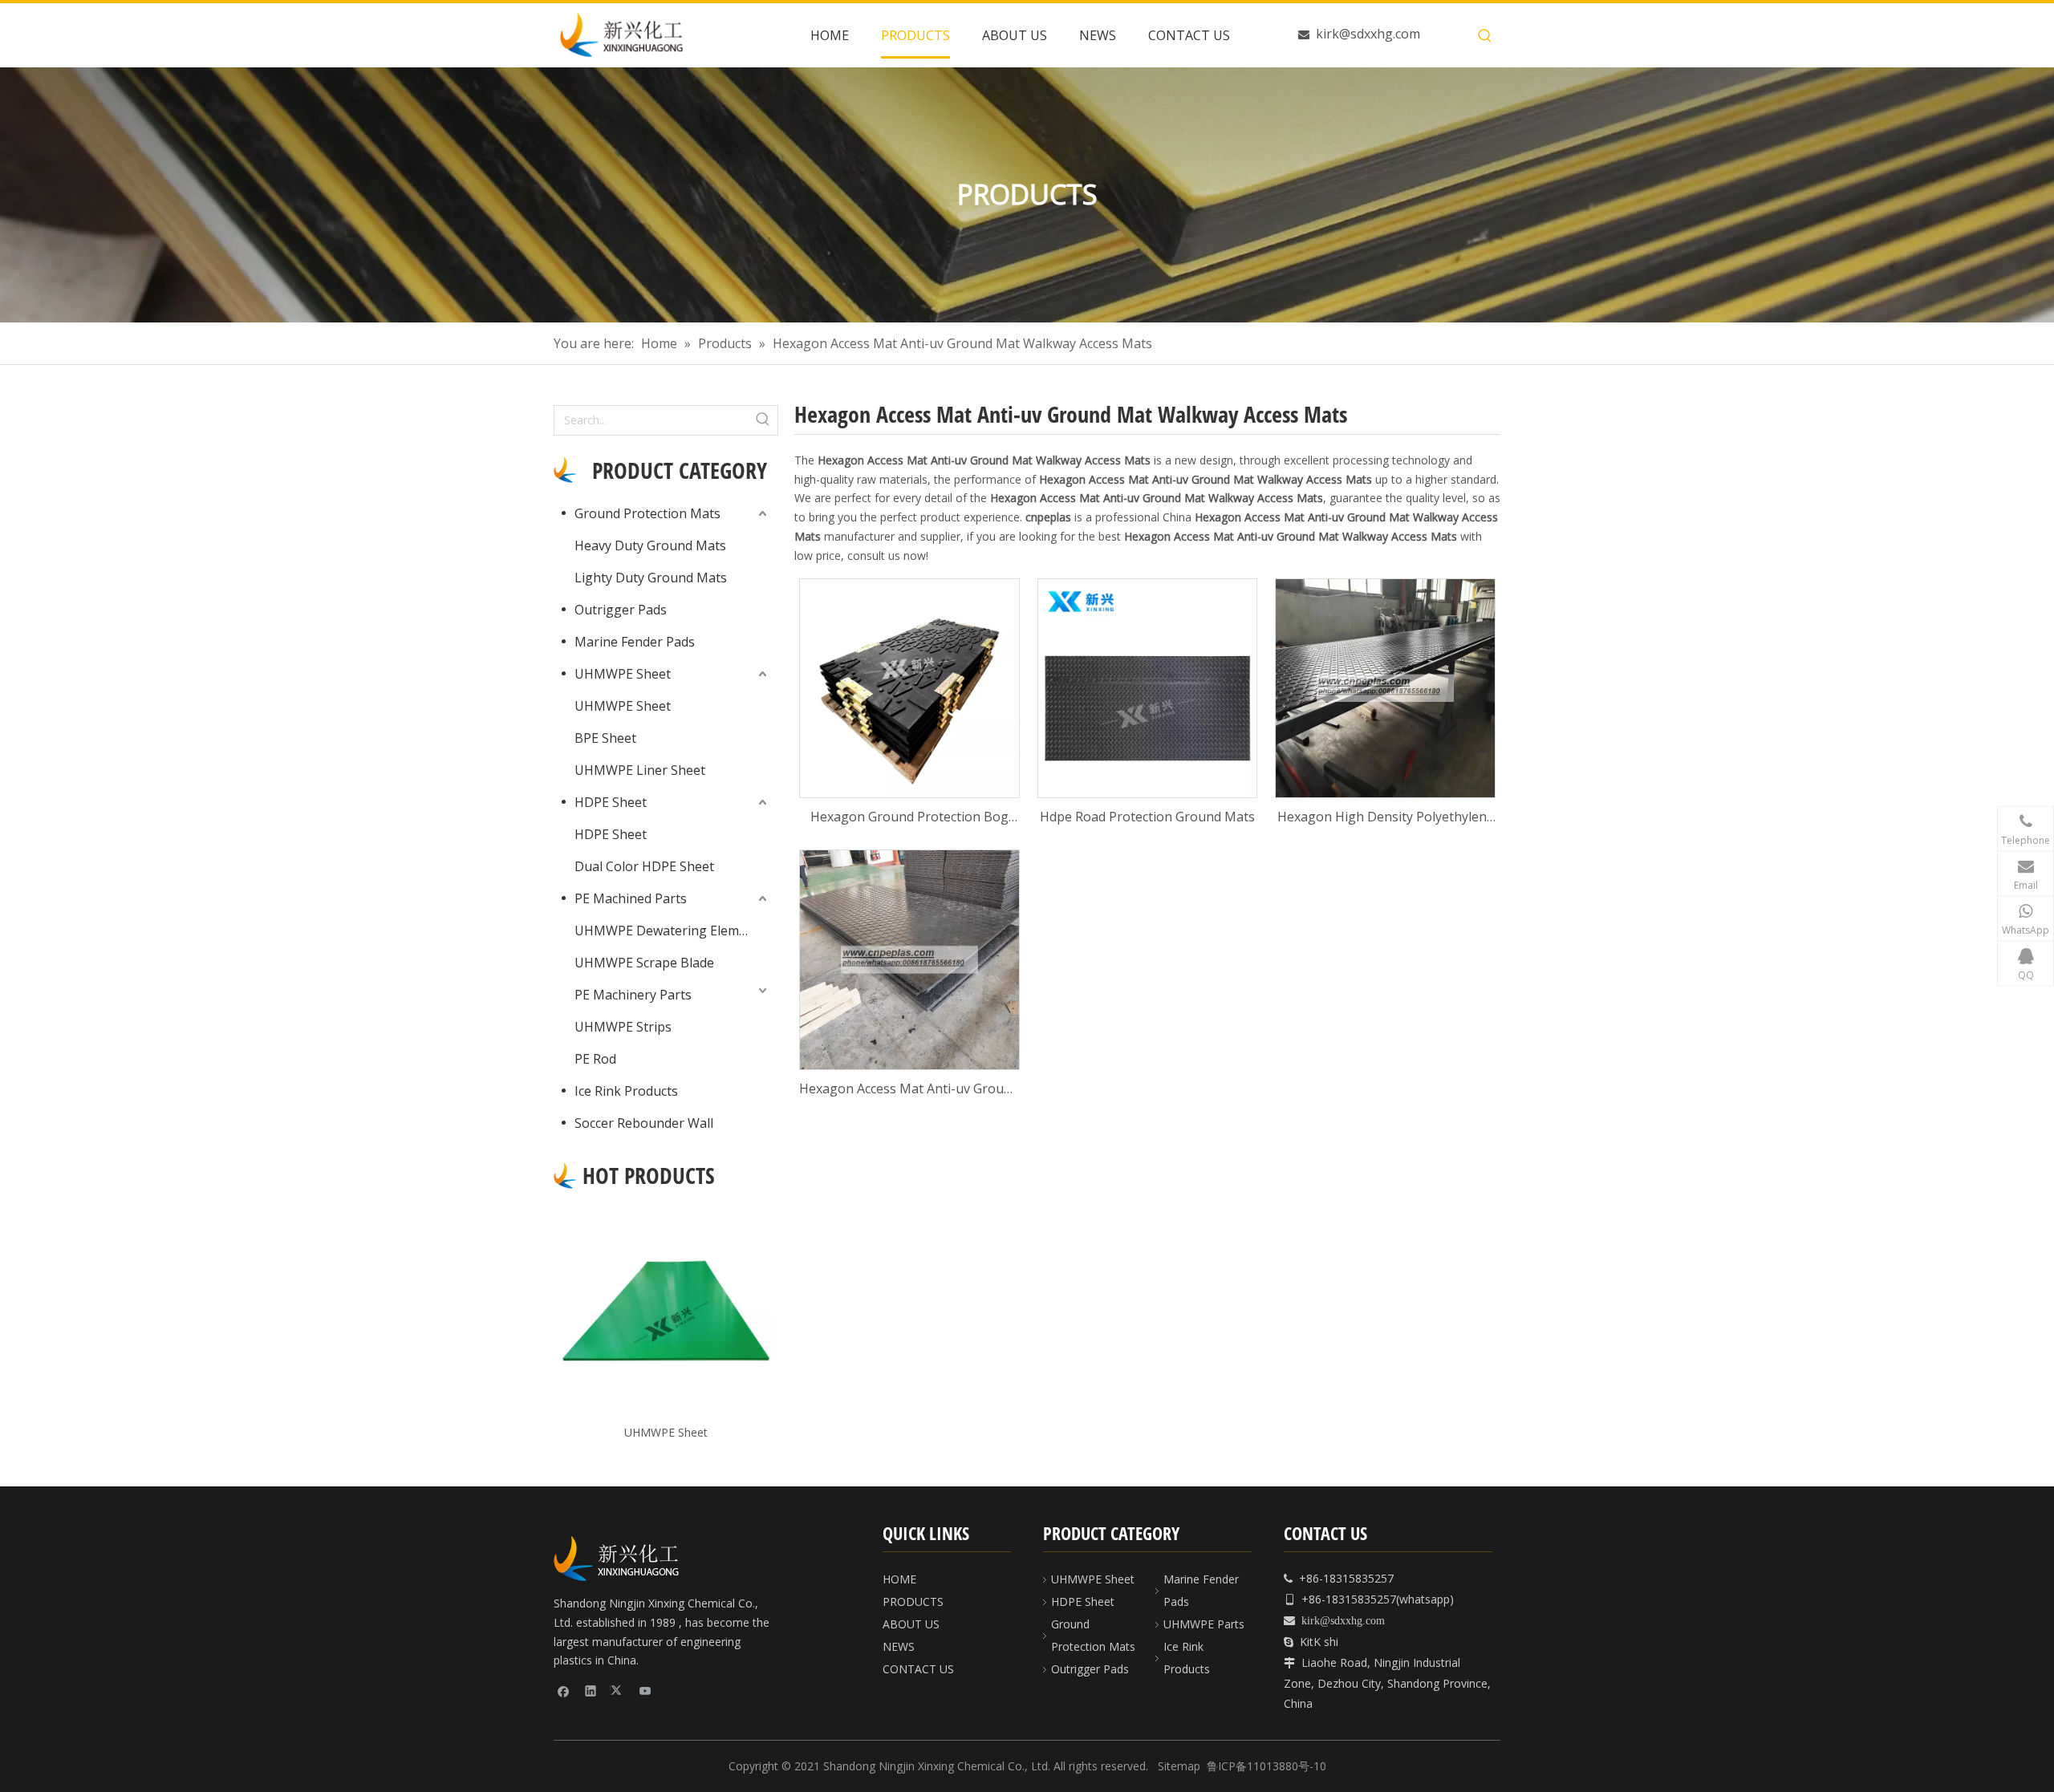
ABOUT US (911, 1624)
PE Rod (595, 1059)
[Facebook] (564, 1690)
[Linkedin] (591, 1690)
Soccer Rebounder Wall (644, 1123)
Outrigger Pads (621, 610)
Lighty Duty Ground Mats (651, 578)
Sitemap (1179, 1766)
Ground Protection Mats (647, 513)
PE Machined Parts (631, 898)
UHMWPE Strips (623, 1027)
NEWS (899, 1646)
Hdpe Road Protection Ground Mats (1147, 817)
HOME (899, 1579)
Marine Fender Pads (635, 642)
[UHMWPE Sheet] (666, 1311)
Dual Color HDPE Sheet (644, 866)
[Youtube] (645, 1690)
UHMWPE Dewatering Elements (670, 930)
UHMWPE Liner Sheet (640, 770)
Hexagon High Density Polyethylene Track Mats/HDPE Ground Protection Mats (1386, 818)
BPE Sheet (605, 738)
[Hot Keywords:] (1485, 36)
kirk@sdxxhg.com (1368, 34)
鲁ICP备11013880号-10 (1266, 1766)
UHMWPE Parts (1204, 1624)
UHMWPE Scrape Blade (644, 963)
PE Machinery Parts (633, 995)
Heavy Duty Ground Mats (650, 545)
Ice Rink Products (626, 1091)
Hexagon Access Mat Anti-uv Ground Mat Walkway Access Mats (909, 1090)
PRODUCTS (913, 1601)
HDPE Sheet (611, 802)
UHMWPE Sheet (623, 674)
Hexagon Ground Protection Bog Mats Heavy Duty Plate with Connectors (909, 818)
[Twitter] (618, 1690)
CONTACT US (918, 1669)
